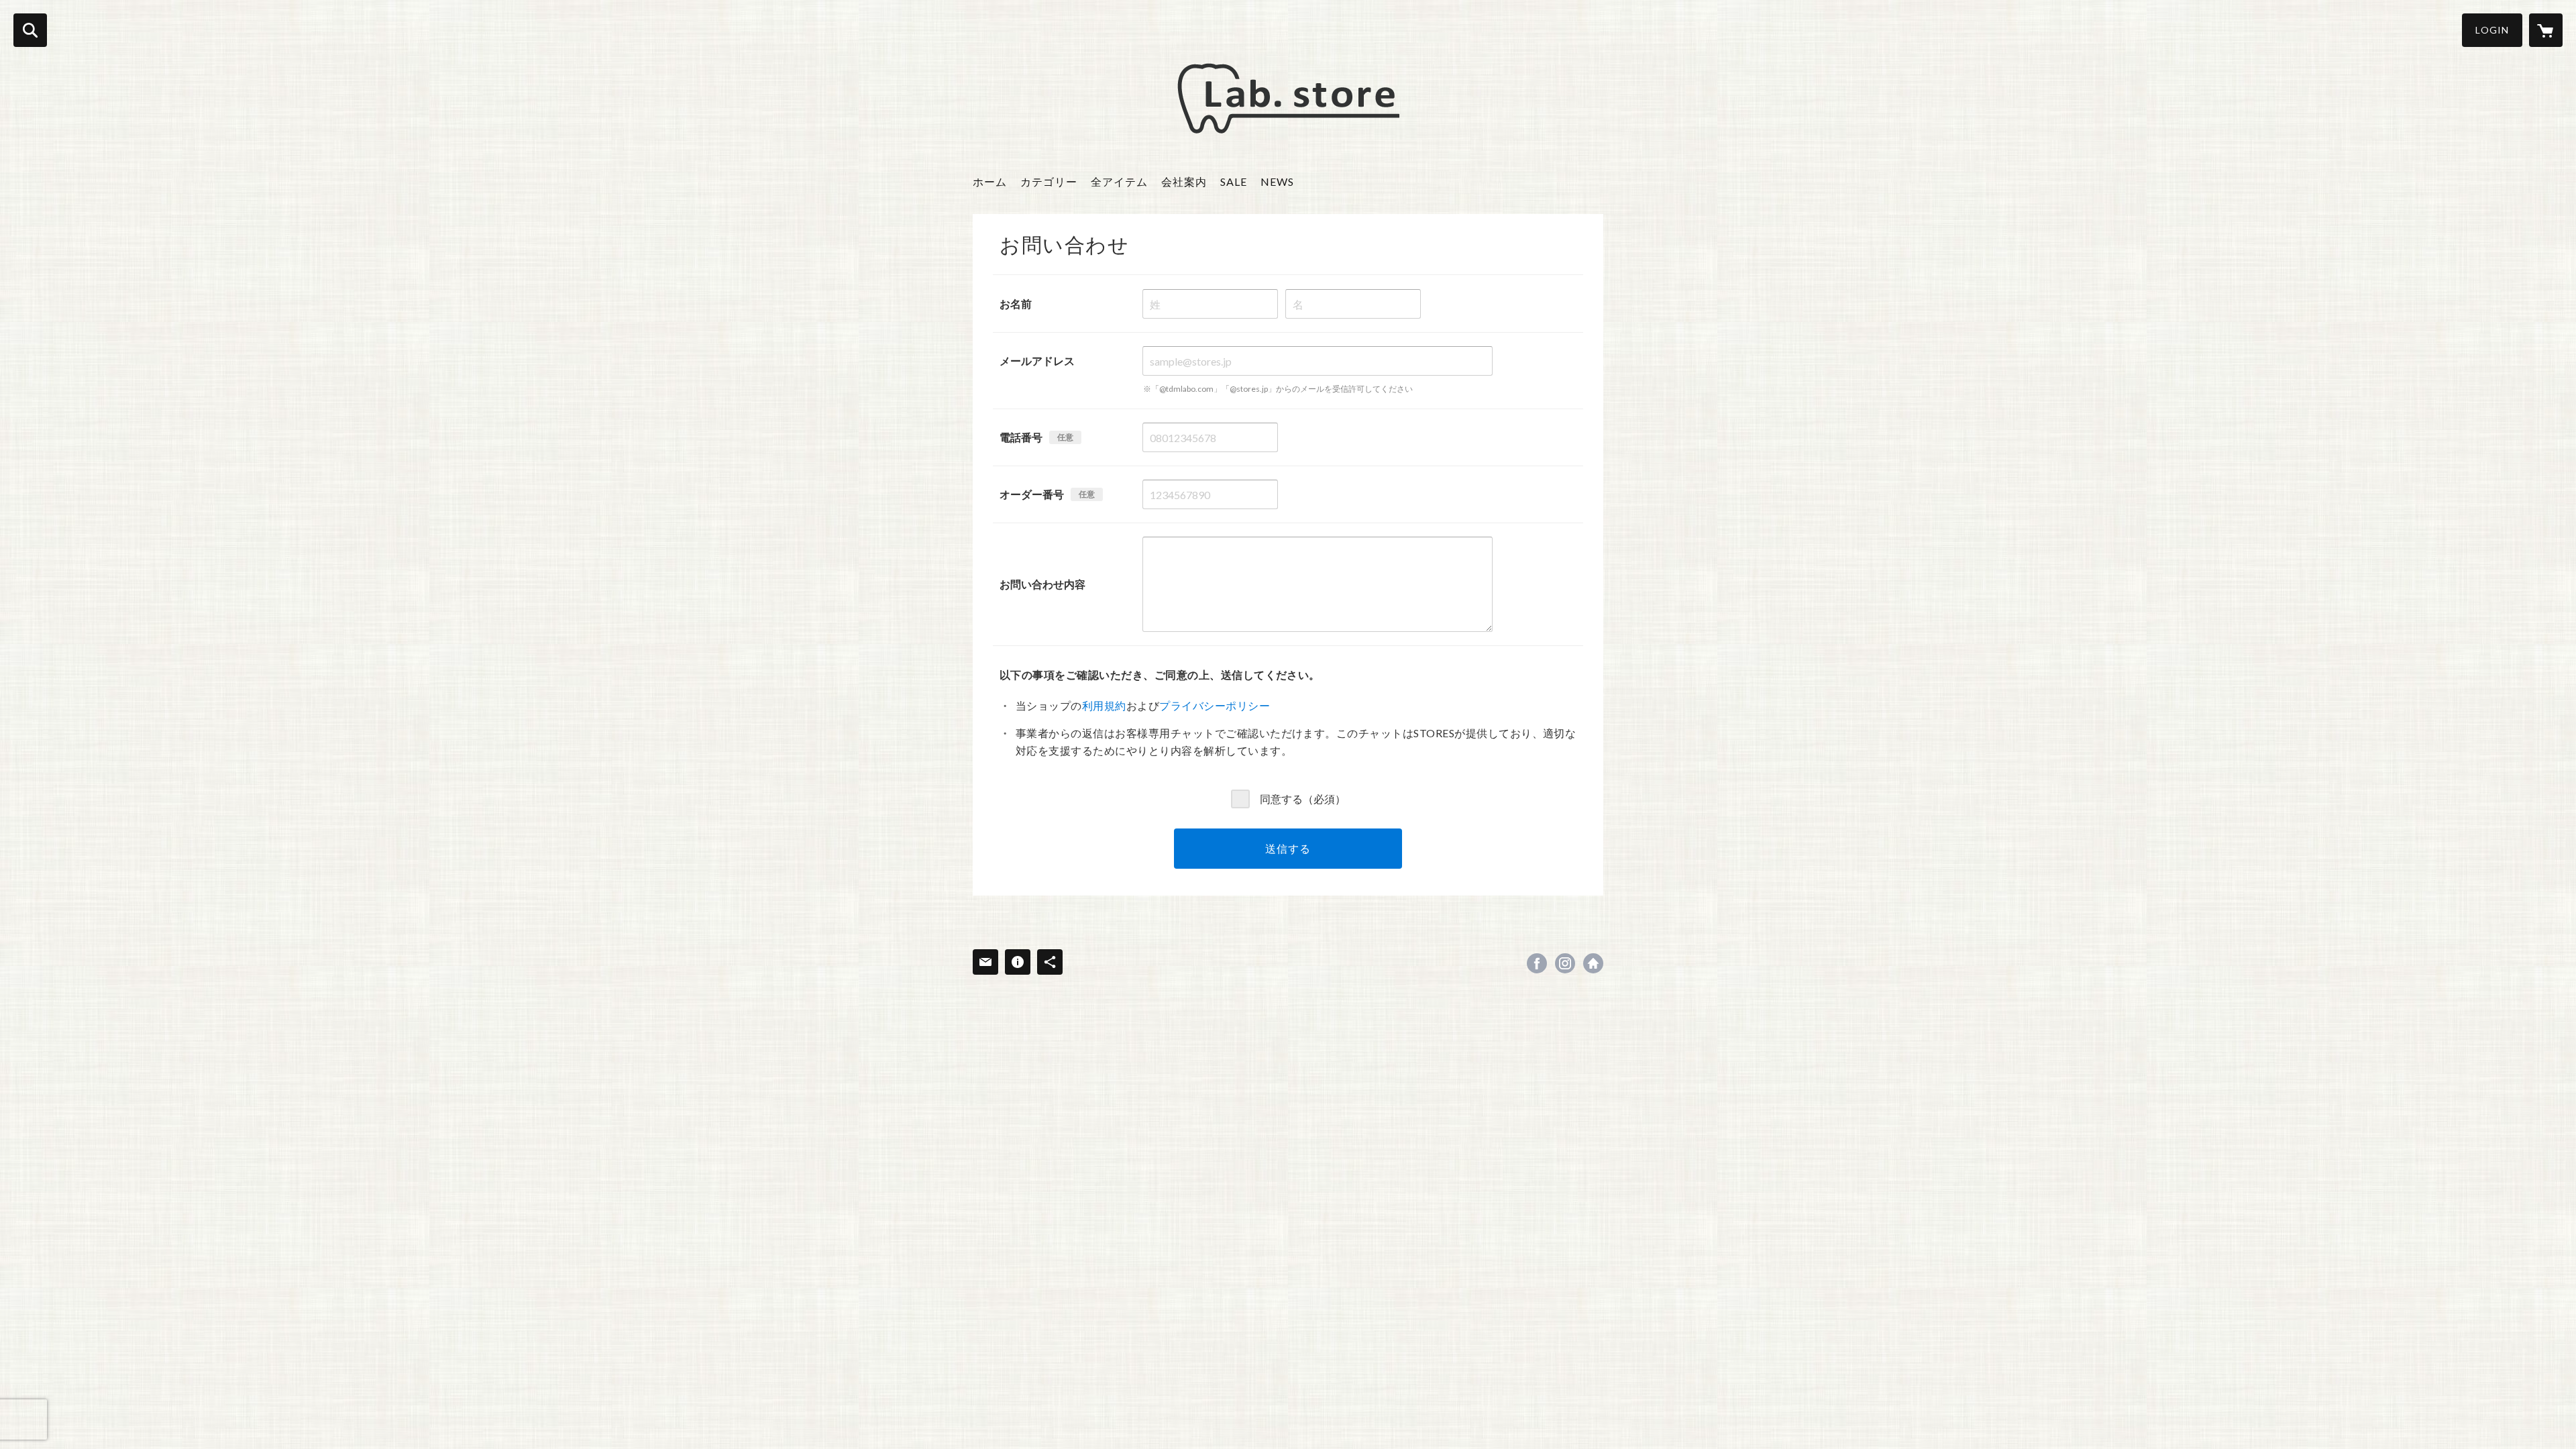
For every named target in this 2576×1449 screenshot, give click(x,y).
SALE (1234, 181)
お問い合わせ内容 (1042, 584)
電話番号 (1021, 437)
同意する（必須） (1303, 798)
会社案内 (1184, 181)
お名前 (1016, 304)
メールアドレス (1037, 361)
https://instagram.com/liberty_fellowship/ (1565, 963)
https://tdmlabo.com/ (1593, 963)
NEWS (1277, 181)
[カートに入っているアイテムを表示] (2546, 30)
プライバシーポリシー (1215, 705)
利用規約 (1104, 705)
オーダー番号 (1032, 494)
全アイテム (1119, 181)
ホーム (990, 181)
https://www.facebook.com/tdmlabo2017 (1537, 963)
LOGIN (2492, 30)
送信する (1288, 848)
